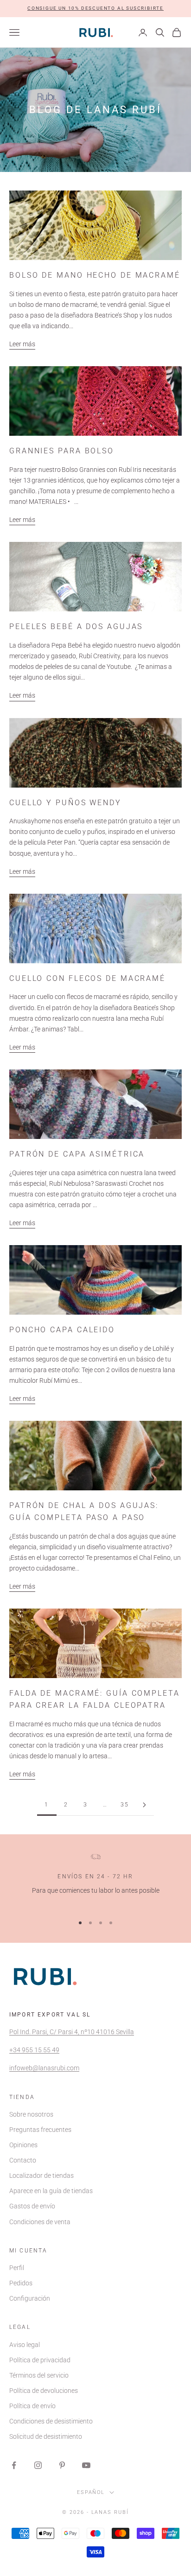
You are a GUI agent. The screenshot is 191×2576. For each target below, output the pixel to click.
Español (91, 2492)
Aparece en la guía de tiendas (51, 2191)
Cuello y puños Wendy (65, 803)
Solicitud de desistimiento (46, 2436)
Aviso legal (25, 2345)
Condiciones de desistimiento (51, 2421)
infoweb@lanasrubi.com (44, 2068)
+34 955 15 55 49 (34, 2050)
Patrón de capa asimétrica (77, 1154)
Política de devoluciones (44, 2391)
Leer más (22, 344)
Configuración (30, 2298)
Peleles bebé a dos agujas (76, 627)
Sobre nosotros (31, 2114)
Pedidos (21, 2283)
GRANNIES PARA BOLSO (62, 451)
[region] (95, 1880)
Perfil (17, 2268)
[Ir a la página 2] (144, 1805)
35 (125, 1805)
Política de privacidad (40, 2360)
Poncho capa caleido (62, 1330)
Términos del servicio (39, 2375)
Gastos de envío (32, 2206)
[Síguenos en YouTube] (86, 2465)
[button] (95, 9)
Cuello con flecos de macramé (87, 978)
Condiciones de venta (40, 2222)
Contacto (23, 2160)
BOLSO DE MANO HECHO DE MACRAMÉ (95, 275)
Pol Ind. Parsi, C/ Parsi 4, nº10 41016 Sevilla (72, 2032)
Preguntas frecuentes (40, 2130)
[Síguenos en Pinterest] (62, 2465)
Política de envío (32, 2406)
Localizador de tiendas (41, 2175)
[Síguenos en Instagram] (38, 2465)
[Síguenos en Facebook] (14, 2465)
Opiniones (23, 2145)
